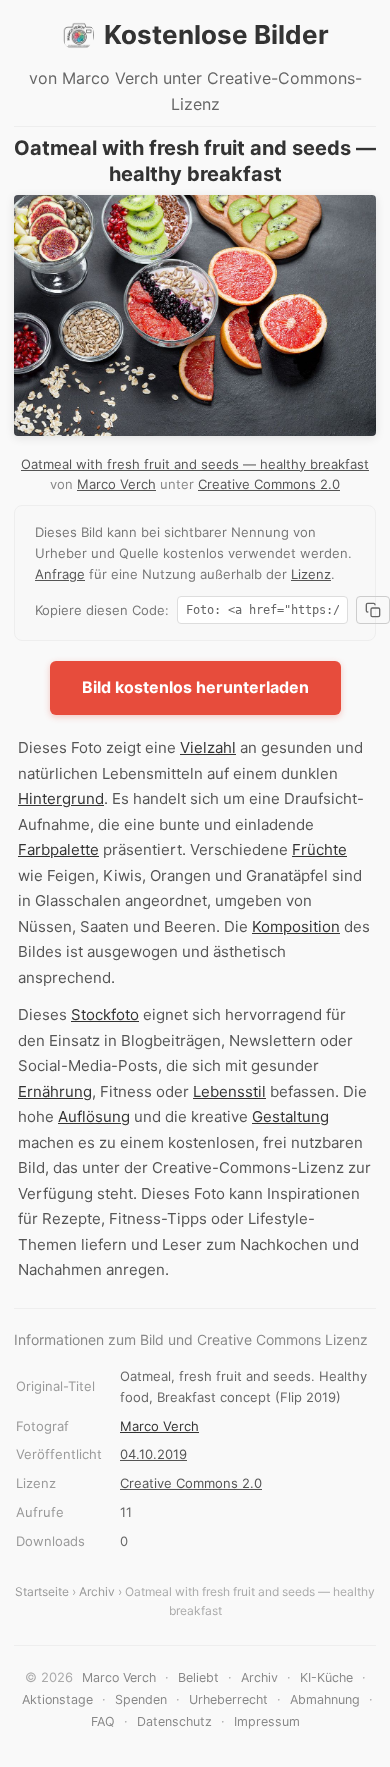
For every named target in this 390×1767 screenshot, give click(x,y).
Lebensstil (229, 1091)
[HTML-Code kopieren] (373, 610)
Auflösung (94, 1116)
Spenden (141, 1699)
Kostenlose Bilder (216, 34)
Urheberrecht (228, 1699)
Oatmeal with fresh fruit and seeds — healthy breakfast (195, 464)
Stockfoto (105, 1014)
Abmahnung (325, 1699)
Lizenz (311, 574)
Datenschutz (174, 1721)
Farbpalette (58, 849)
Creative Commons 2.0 (269, 484)
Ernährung (55, 1091)
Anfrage (60, 574)
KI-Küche (326, 1677)
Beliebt (198, 1677)
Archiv (97, 1591)
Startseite (42, 1591)
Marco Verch (116, 484)
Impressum (267, 1721)
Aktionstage (57, 1699)
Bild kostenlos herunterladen (195, 687)
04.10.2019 (153, 1454)
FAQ (103, 1721)
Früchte (319, 849)
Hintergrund (61, 798)
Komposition (296, 926)
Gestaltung (290, 1116)
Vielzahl (208, 747)
